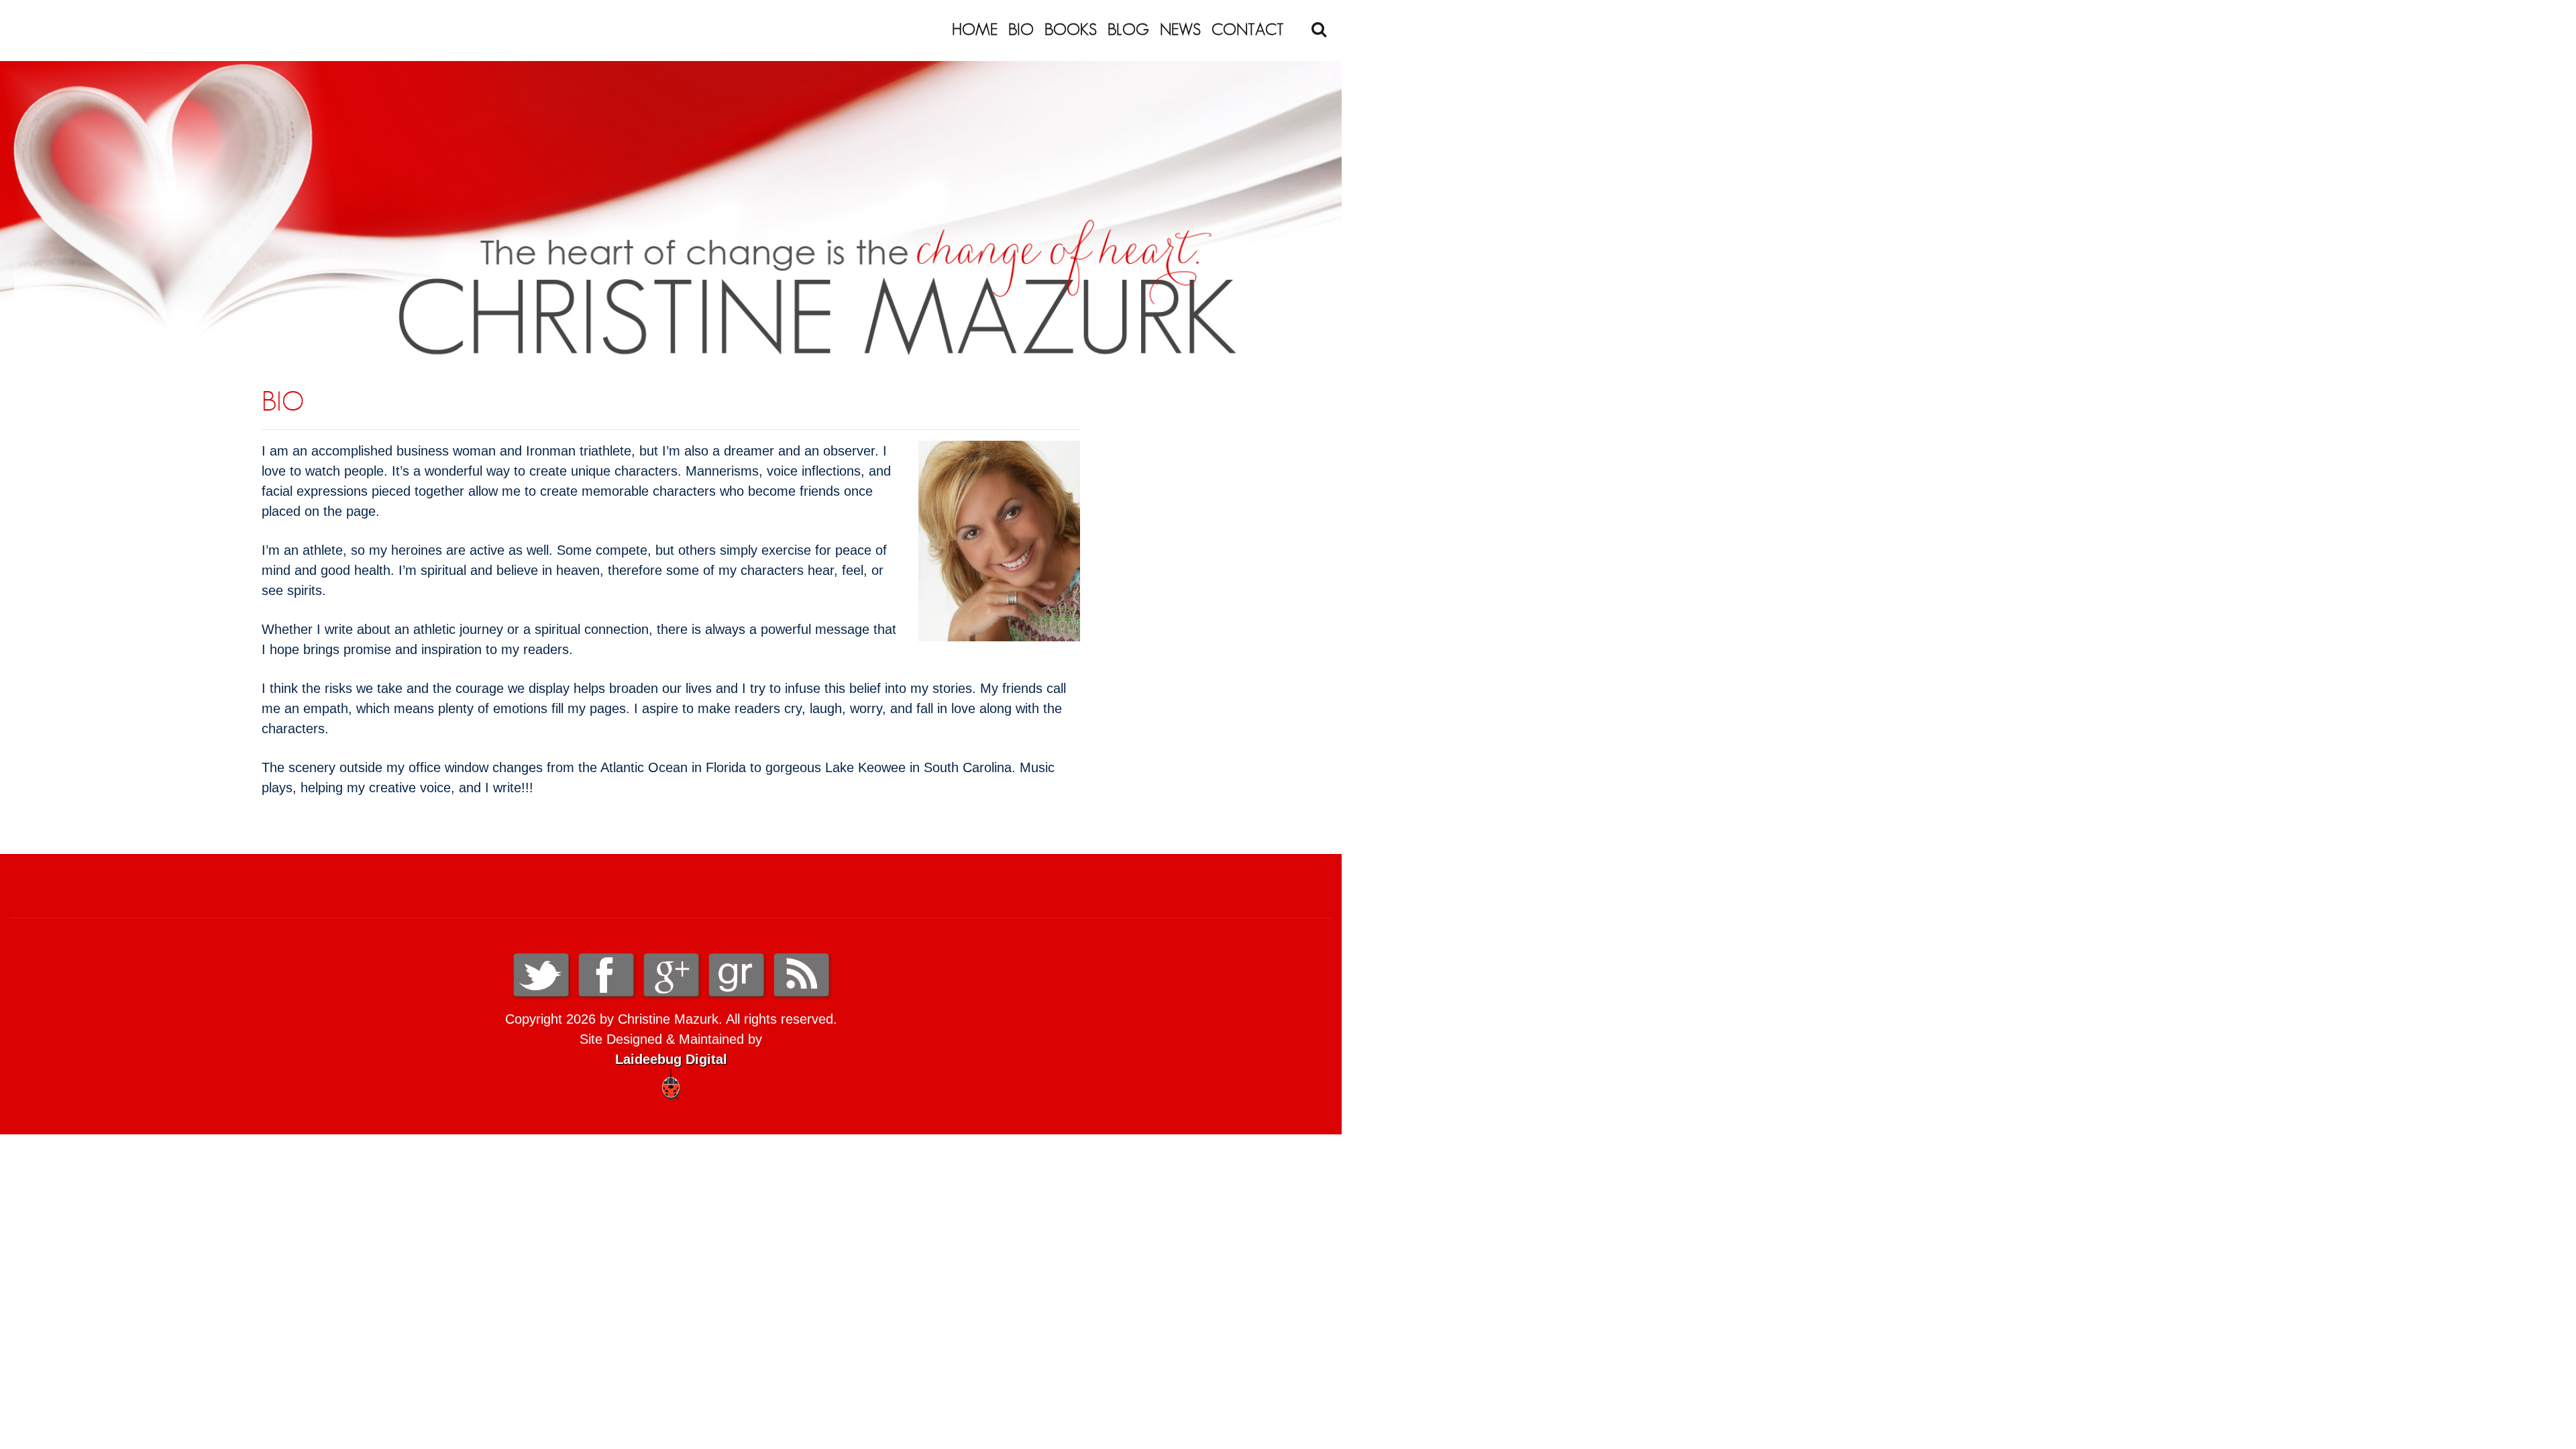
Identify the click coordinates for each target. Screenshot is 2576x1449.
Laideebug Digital (671, 1059)
